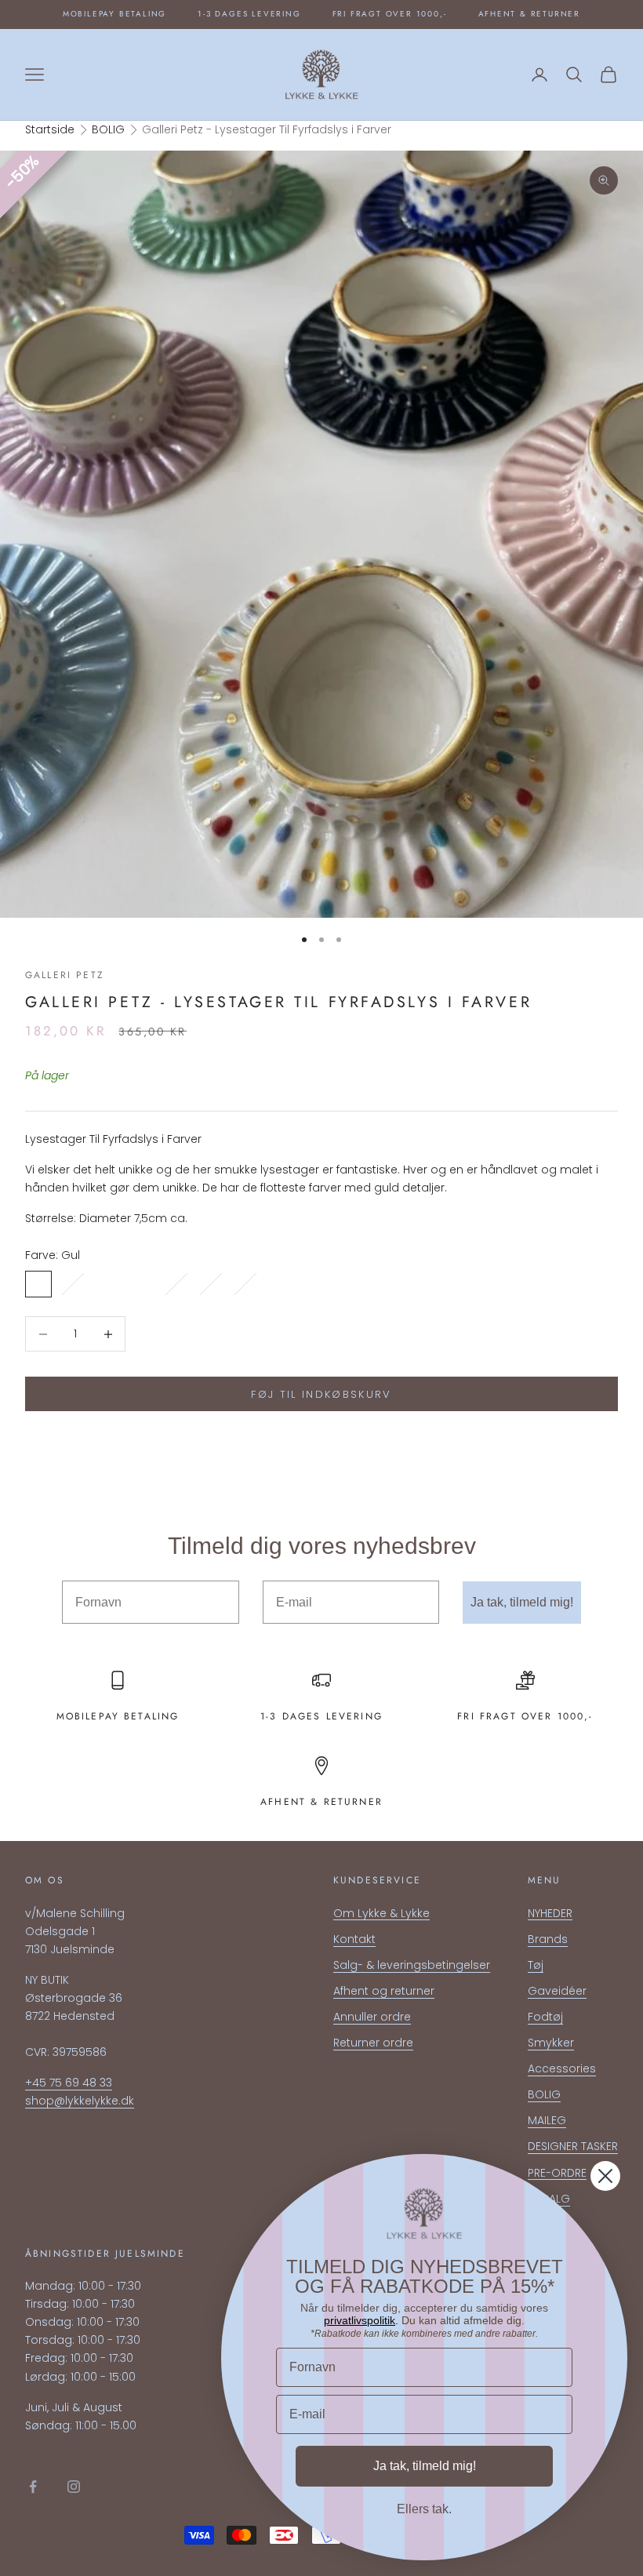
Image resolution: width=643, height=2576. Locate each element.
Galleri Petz (65, 975)
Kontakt (354, 1939)
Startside (50, 129)
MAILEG (547, 2120)
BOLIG (108, 129)
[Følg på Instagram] (74, 2487)
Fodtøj (545, 2017)
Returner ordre (373, 2043)
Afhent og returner (384, 1991)
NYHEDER (550, 1913)
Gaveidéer (557, 1991)
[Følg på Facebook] (33, 2487)
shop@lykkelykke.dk (80, 2101)
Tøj (536, 1965)
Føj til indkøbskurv (321, 1394)
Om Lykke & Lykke (381, 1913)
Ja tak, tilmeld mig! (522, 1602)
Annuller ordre (372, 2017)
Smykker (551, 2043)
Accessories (562, 2068)
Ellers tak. (424, 2509)
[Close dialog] (605, 2176)
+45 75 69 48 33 (69, 2083)
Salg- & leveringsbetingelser (412, 1965)
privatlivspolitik (360, 2320)
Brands (548, 1939)
